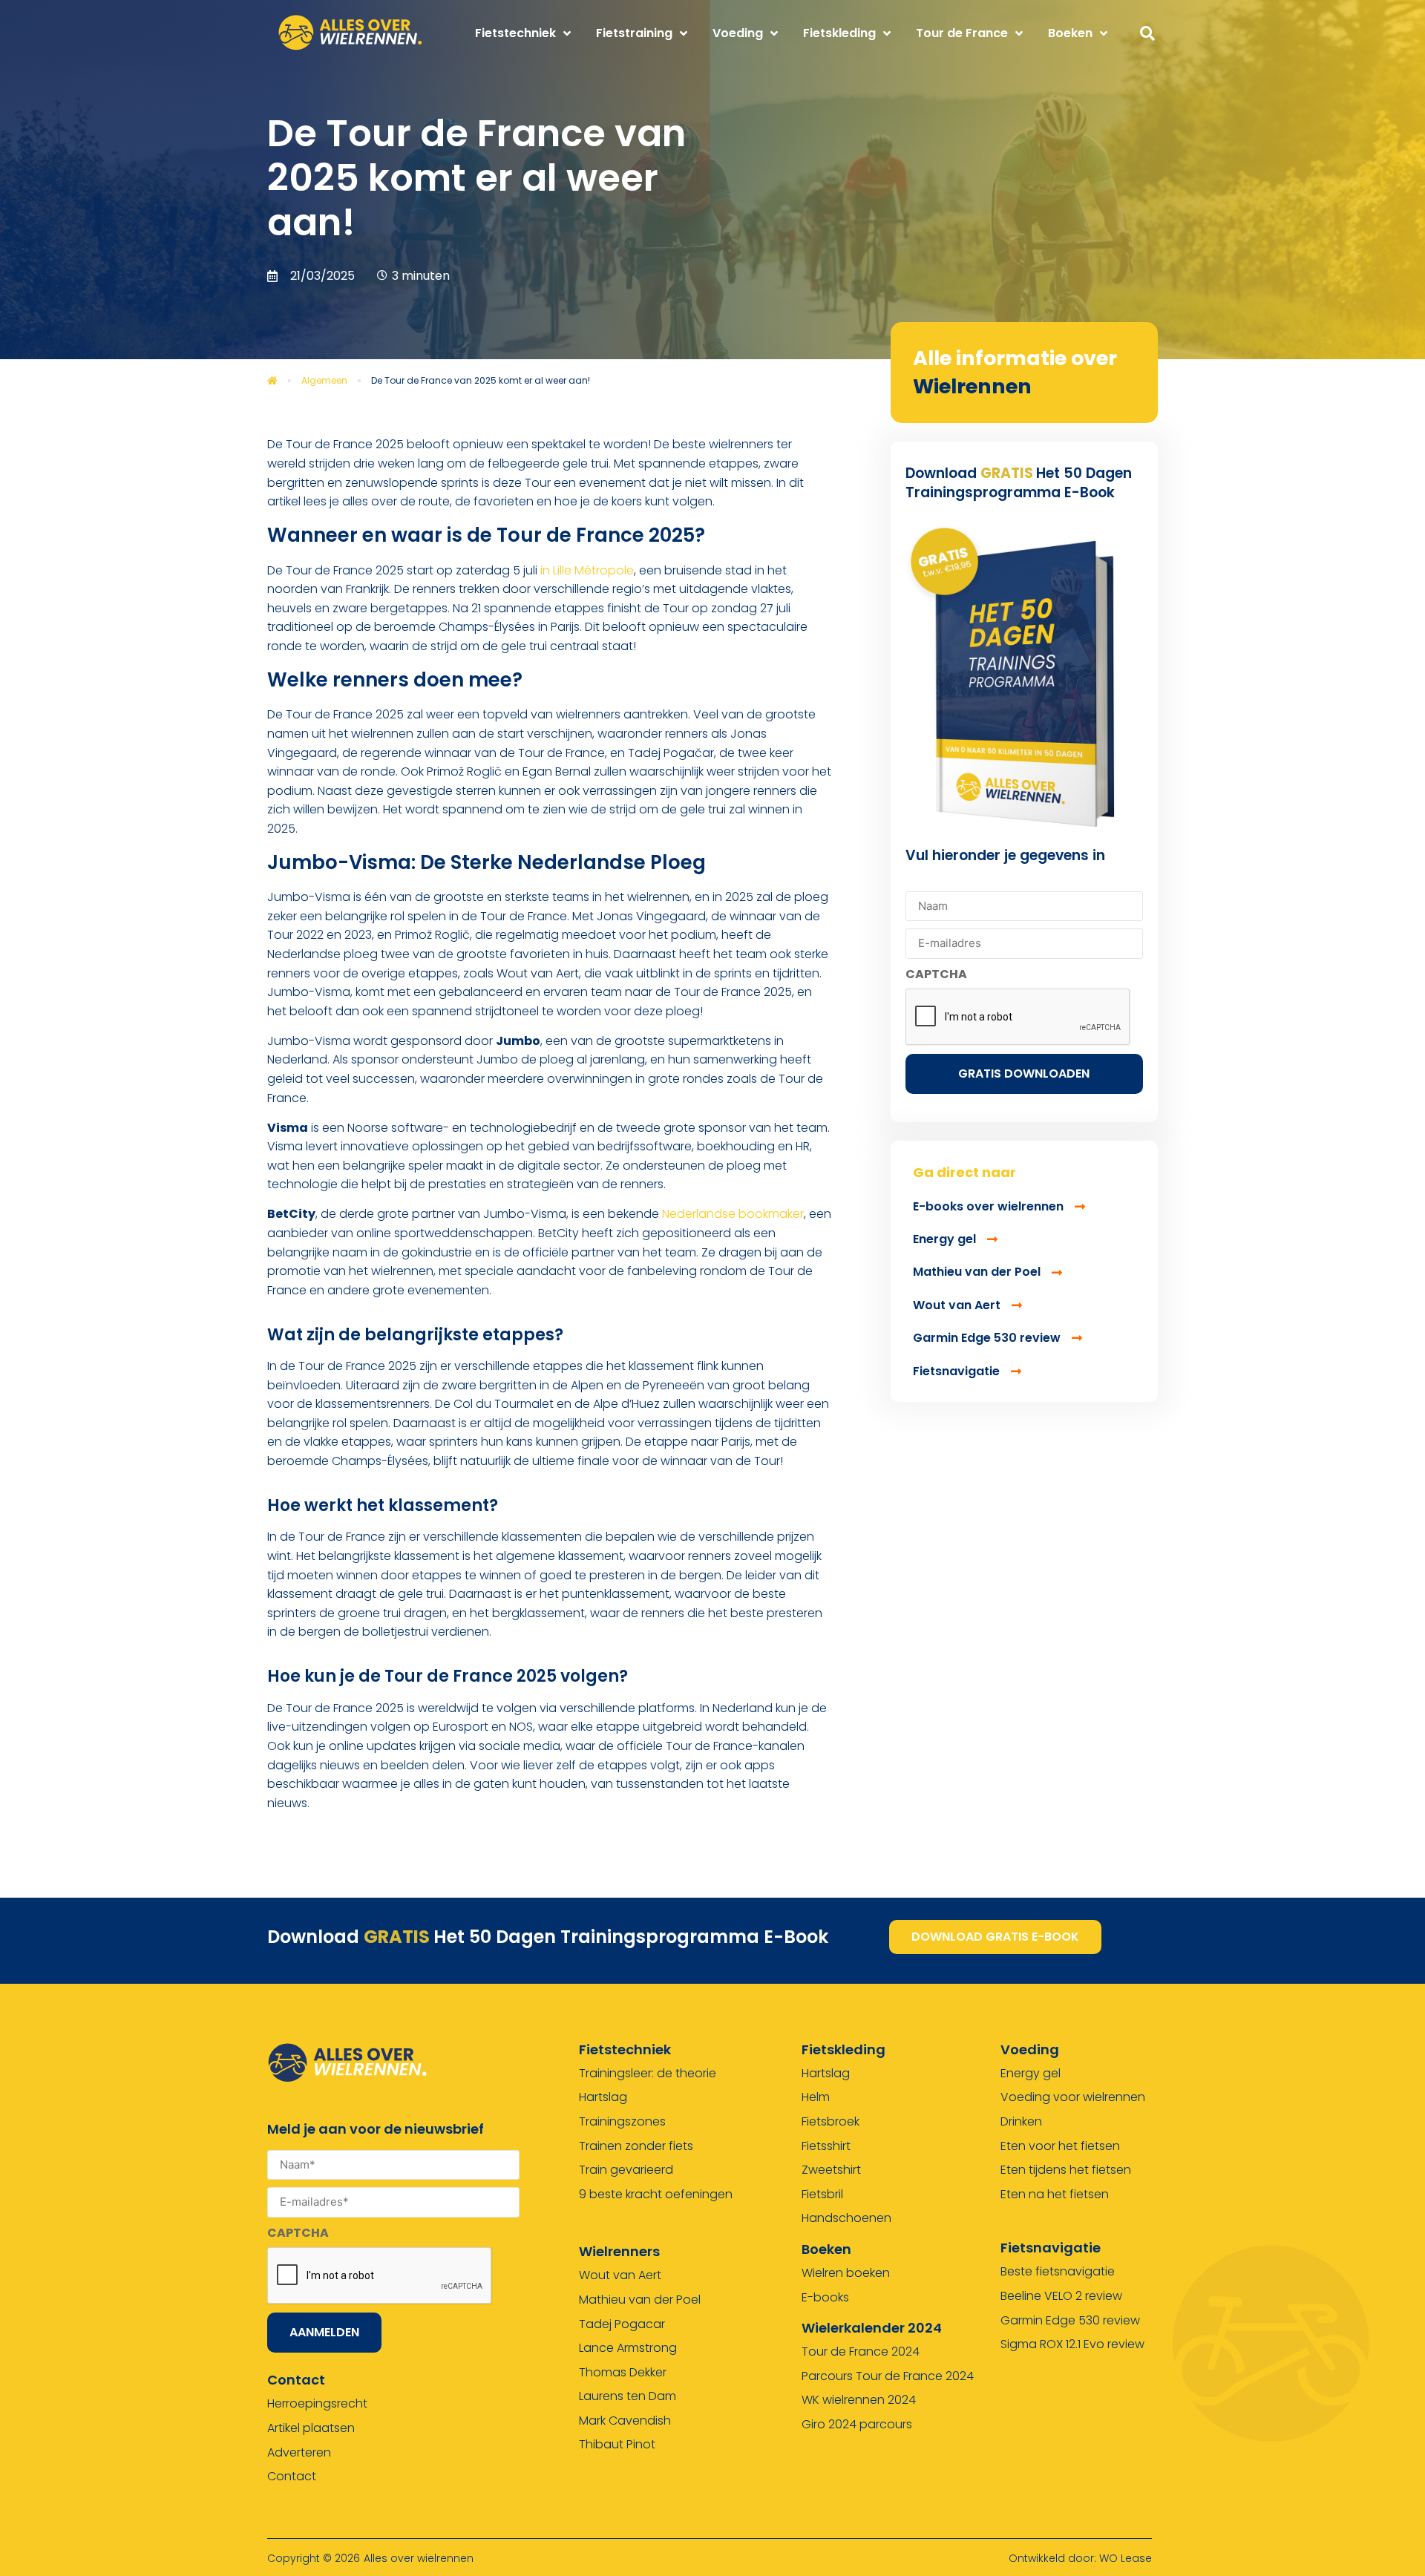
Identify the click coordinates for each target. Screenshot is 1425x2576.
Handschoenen (846, 2218)
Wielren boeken (846, 2273)
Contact (292, 2476)
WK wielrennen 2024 (859, 2400)
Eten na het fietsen (1055, 2194)
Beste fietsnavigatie (1058, 2271)
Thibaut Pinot (617, 2444)
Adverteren (299, 2452)
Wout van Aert (620, 2275)
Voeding (738, 33)
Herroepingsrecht (317, 2403)
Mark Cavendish (625, 2421)
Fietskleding (839, 33)
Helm (816, 2097)
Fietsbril (822, 2194)
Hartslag (603, 2097)
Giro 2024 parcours (857, 2424)
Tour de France (962, 33)
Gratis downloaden (1024, 1074)
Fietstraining (634, 33)
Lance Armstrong (628, 2348)
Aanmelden (324, 2332)
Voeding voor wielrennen (1073, 2097)
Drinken (1021, 2121)
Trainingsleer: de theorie (648, 2073)
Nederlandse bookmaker (733, 1214)
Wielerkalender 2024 (872, 2328)
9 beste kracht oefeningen (656, 2194)
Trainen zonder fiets (636, 2146)
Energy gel (1031, 2073)
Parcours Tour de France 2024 (888, 2376)
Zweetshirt (831, 2170)
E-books (825, 2297)
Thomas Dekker (623, 2372)
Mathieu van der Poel (640, 2300)
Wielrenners (619, 2251)
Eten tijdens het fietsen (1066, 2170)
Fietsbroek (831, 2121)
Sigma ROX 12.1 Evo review (1072, 2344)
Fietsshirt (826, 2146)
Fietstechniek (515, 33)
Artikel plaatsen (311, 2428)
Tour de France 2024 (861, 2351)
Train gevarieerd (626, 2170)
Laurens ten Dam (628, 2396)
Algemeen (324, 380)
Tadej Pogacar (622, 2324)
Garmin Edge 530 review (1070, 2320)
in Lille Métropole (586, 570)
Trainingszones (622, 2121)
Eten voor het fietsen (1060, 2146)
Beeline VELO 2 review (1061, 2296)
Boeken (1070, 33)
